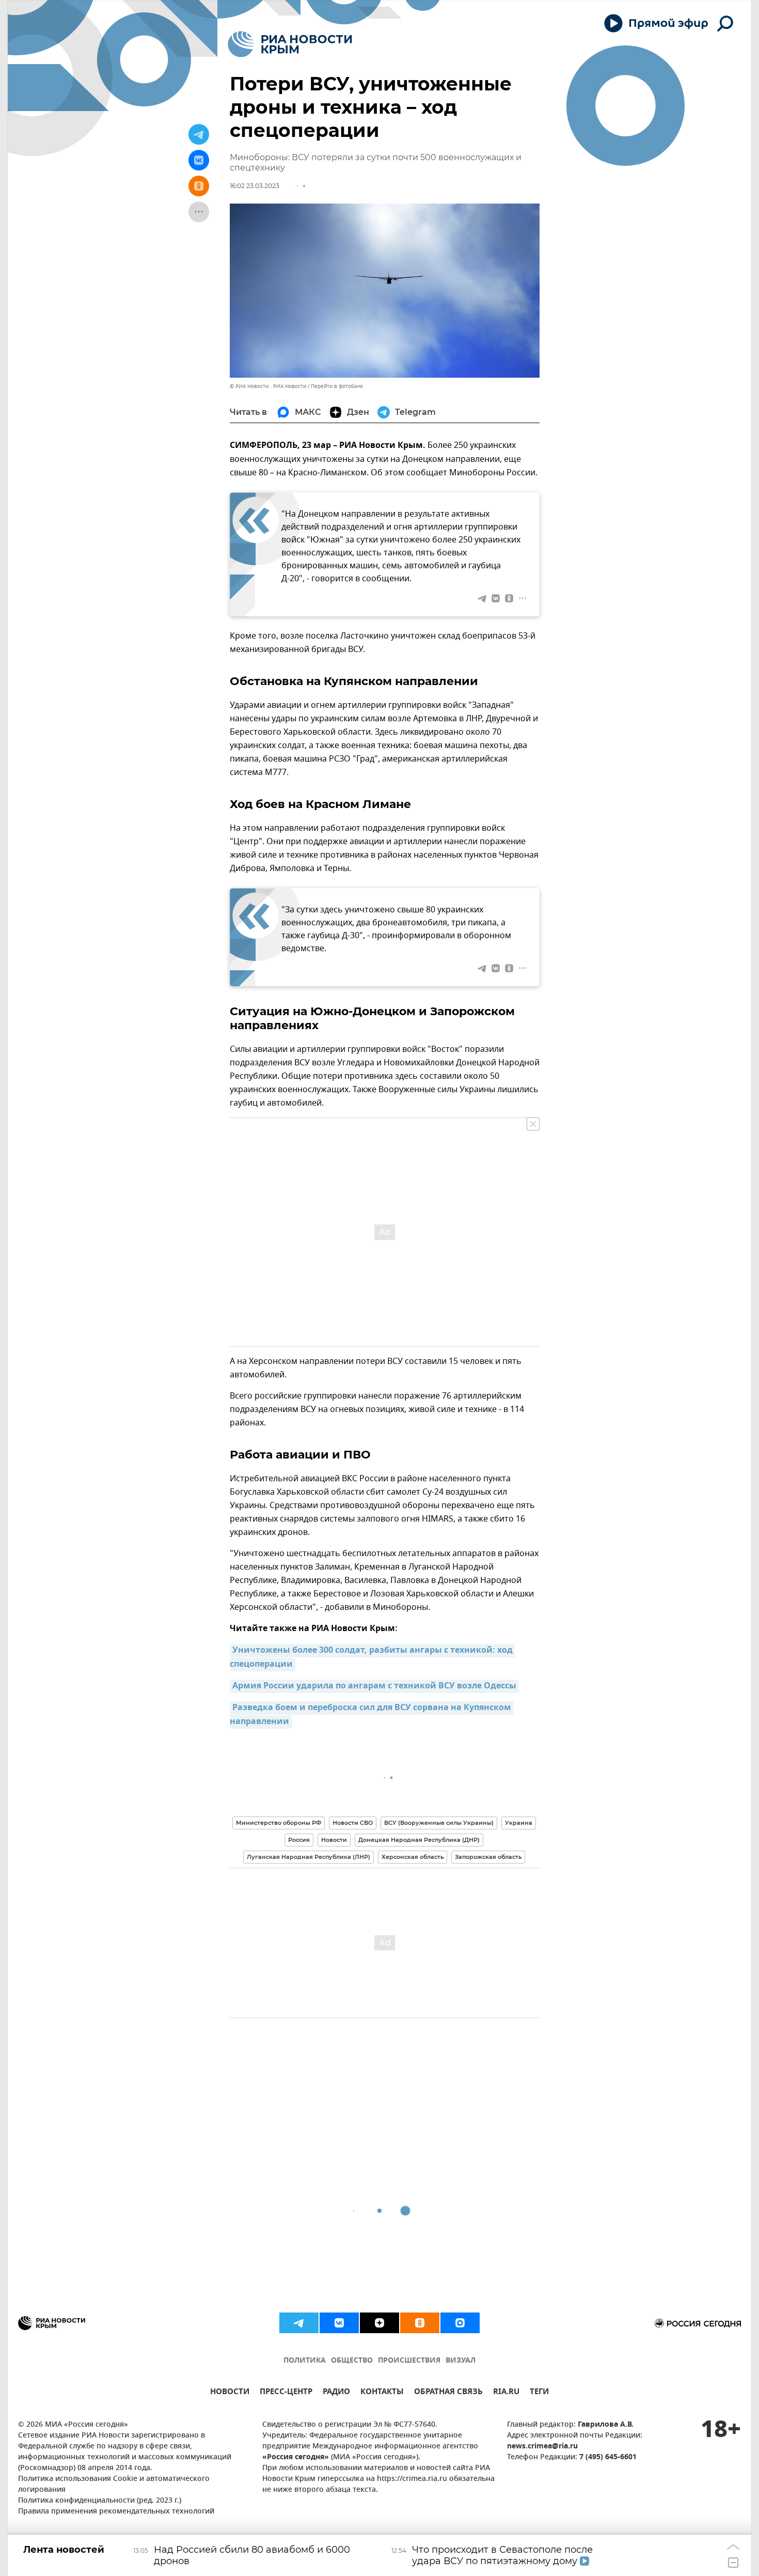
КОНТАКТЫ (382, 2393)
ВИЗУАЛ (461, 2361)
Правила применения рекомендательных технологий (116, 2512)
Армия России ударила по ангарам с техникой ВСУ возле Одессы (374, 1686)
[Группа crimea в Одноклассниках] (420, 2323)
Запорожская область (488, 1857)
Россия (299, 1840)
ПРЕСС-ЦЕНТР (286, 2393)
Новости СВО (353, 1823)
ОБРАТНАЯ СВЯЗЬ (448, 2393)
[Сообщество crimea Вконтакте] (339, 2323)
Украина (519, 1823)
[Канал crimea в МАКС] (460, 2323)
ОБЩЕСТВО (352, 2361)
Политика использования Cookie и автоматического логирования (114, 2485)
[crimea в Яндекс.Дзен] (379, 2323)
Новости (334, 1840)
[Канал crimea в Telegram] (299, 2323)
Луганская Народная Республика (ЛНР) (309, 1857)
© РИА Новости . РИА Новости (268, 386)
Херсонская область (413, 1857)
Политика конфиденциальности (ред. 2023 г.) (100, 2501)
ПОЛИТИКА (305, 2361)
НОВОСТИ (230, 2393)
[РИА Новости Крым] (290, 44)
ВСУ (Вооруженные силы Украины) (439, 1823)
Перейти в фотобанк (337, 386)
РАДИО (336, 2393)
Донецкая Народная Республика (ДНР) (419, 1840)
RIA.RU (506, 2393)
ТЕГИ (539, 2393)
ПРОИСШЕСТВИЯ (409, 2361)
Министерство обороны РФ (279, 1823)
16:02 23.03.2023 (255, 186)
